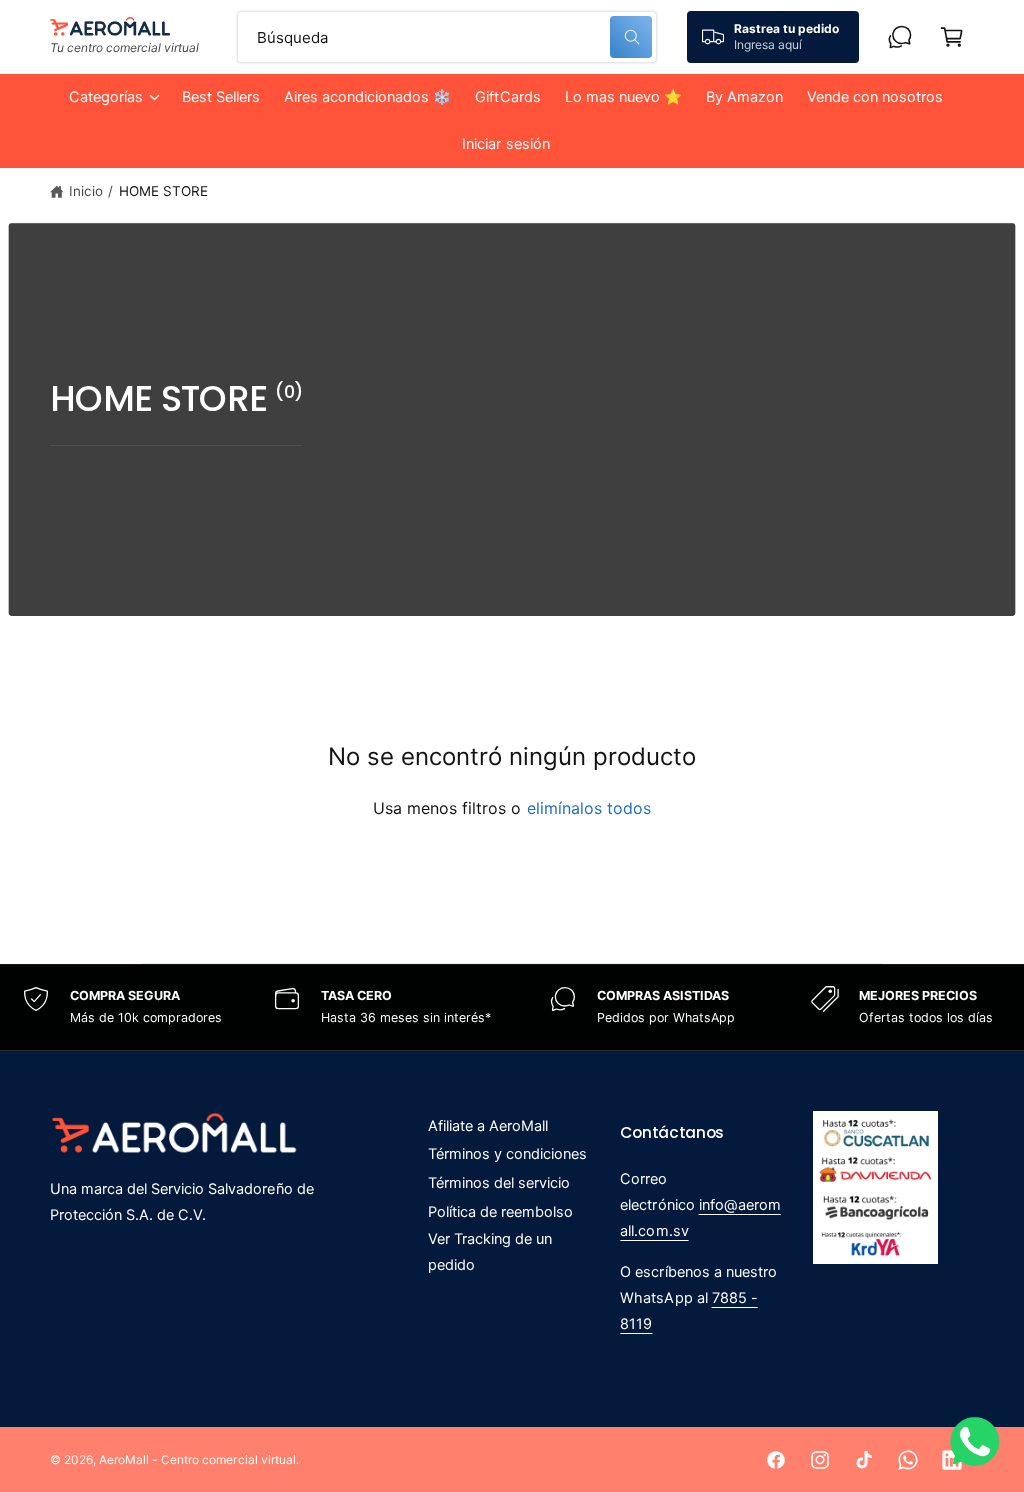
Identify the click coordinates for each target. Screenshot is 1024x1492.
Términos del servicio (499, 1183)
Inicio (86, 191)
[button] (113, 97)
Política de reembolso (500, 1212)
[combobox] (447, 37)
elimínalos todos (589, 808)
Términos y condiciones (507, 1154)
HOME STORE (163, 191)
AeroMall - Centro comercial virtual (197, 1459)
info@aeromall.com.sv (700, 1218)
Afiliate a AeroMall (488, 1126)
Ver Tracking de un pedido (490, 1252)
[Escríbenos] (900, 37)
